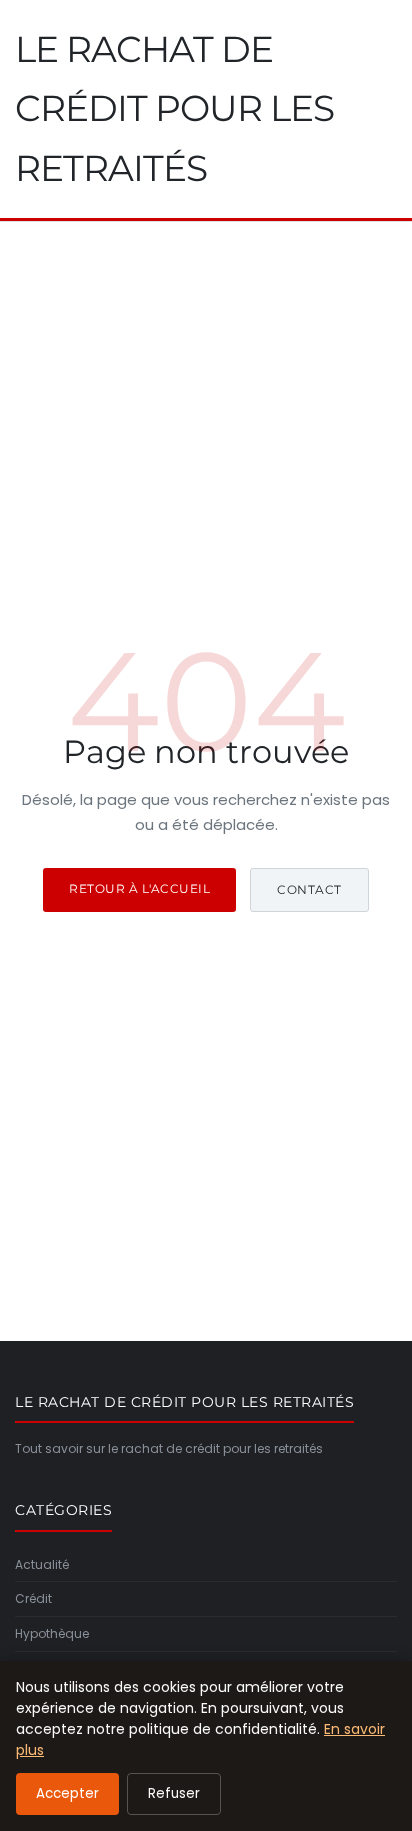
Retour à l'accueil (139, 888)
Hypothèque (52, 1633)
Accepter (67, 1793)
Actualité (42, 1564)
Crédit (33, 1598)
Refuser (174, 1793)
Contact (309, 889)
